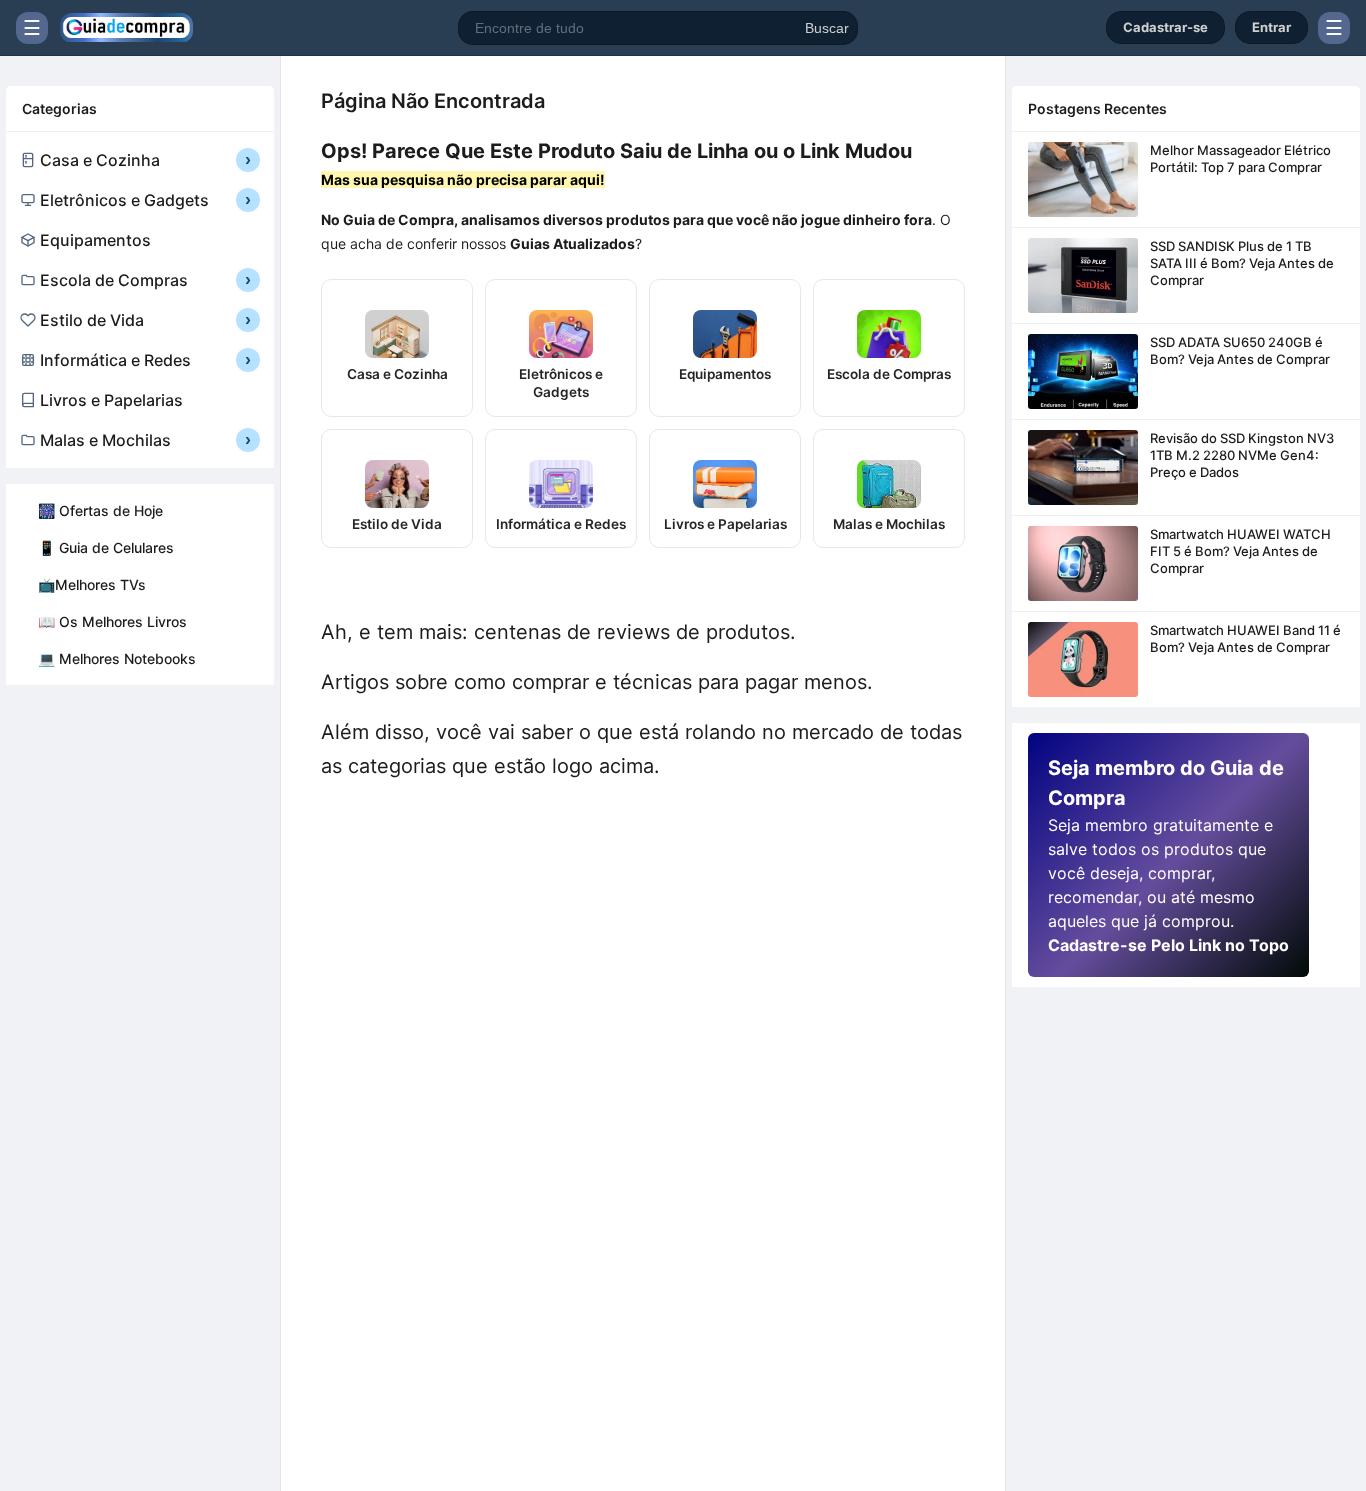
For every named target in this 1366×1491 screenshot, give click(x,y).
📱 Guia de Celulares (106, 547)
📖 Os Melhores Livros (112, 621)
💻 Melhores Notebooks (117, 658)
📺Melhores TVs (92, 584)
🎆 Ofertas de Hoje (100, 510)
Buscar (827, 28)
